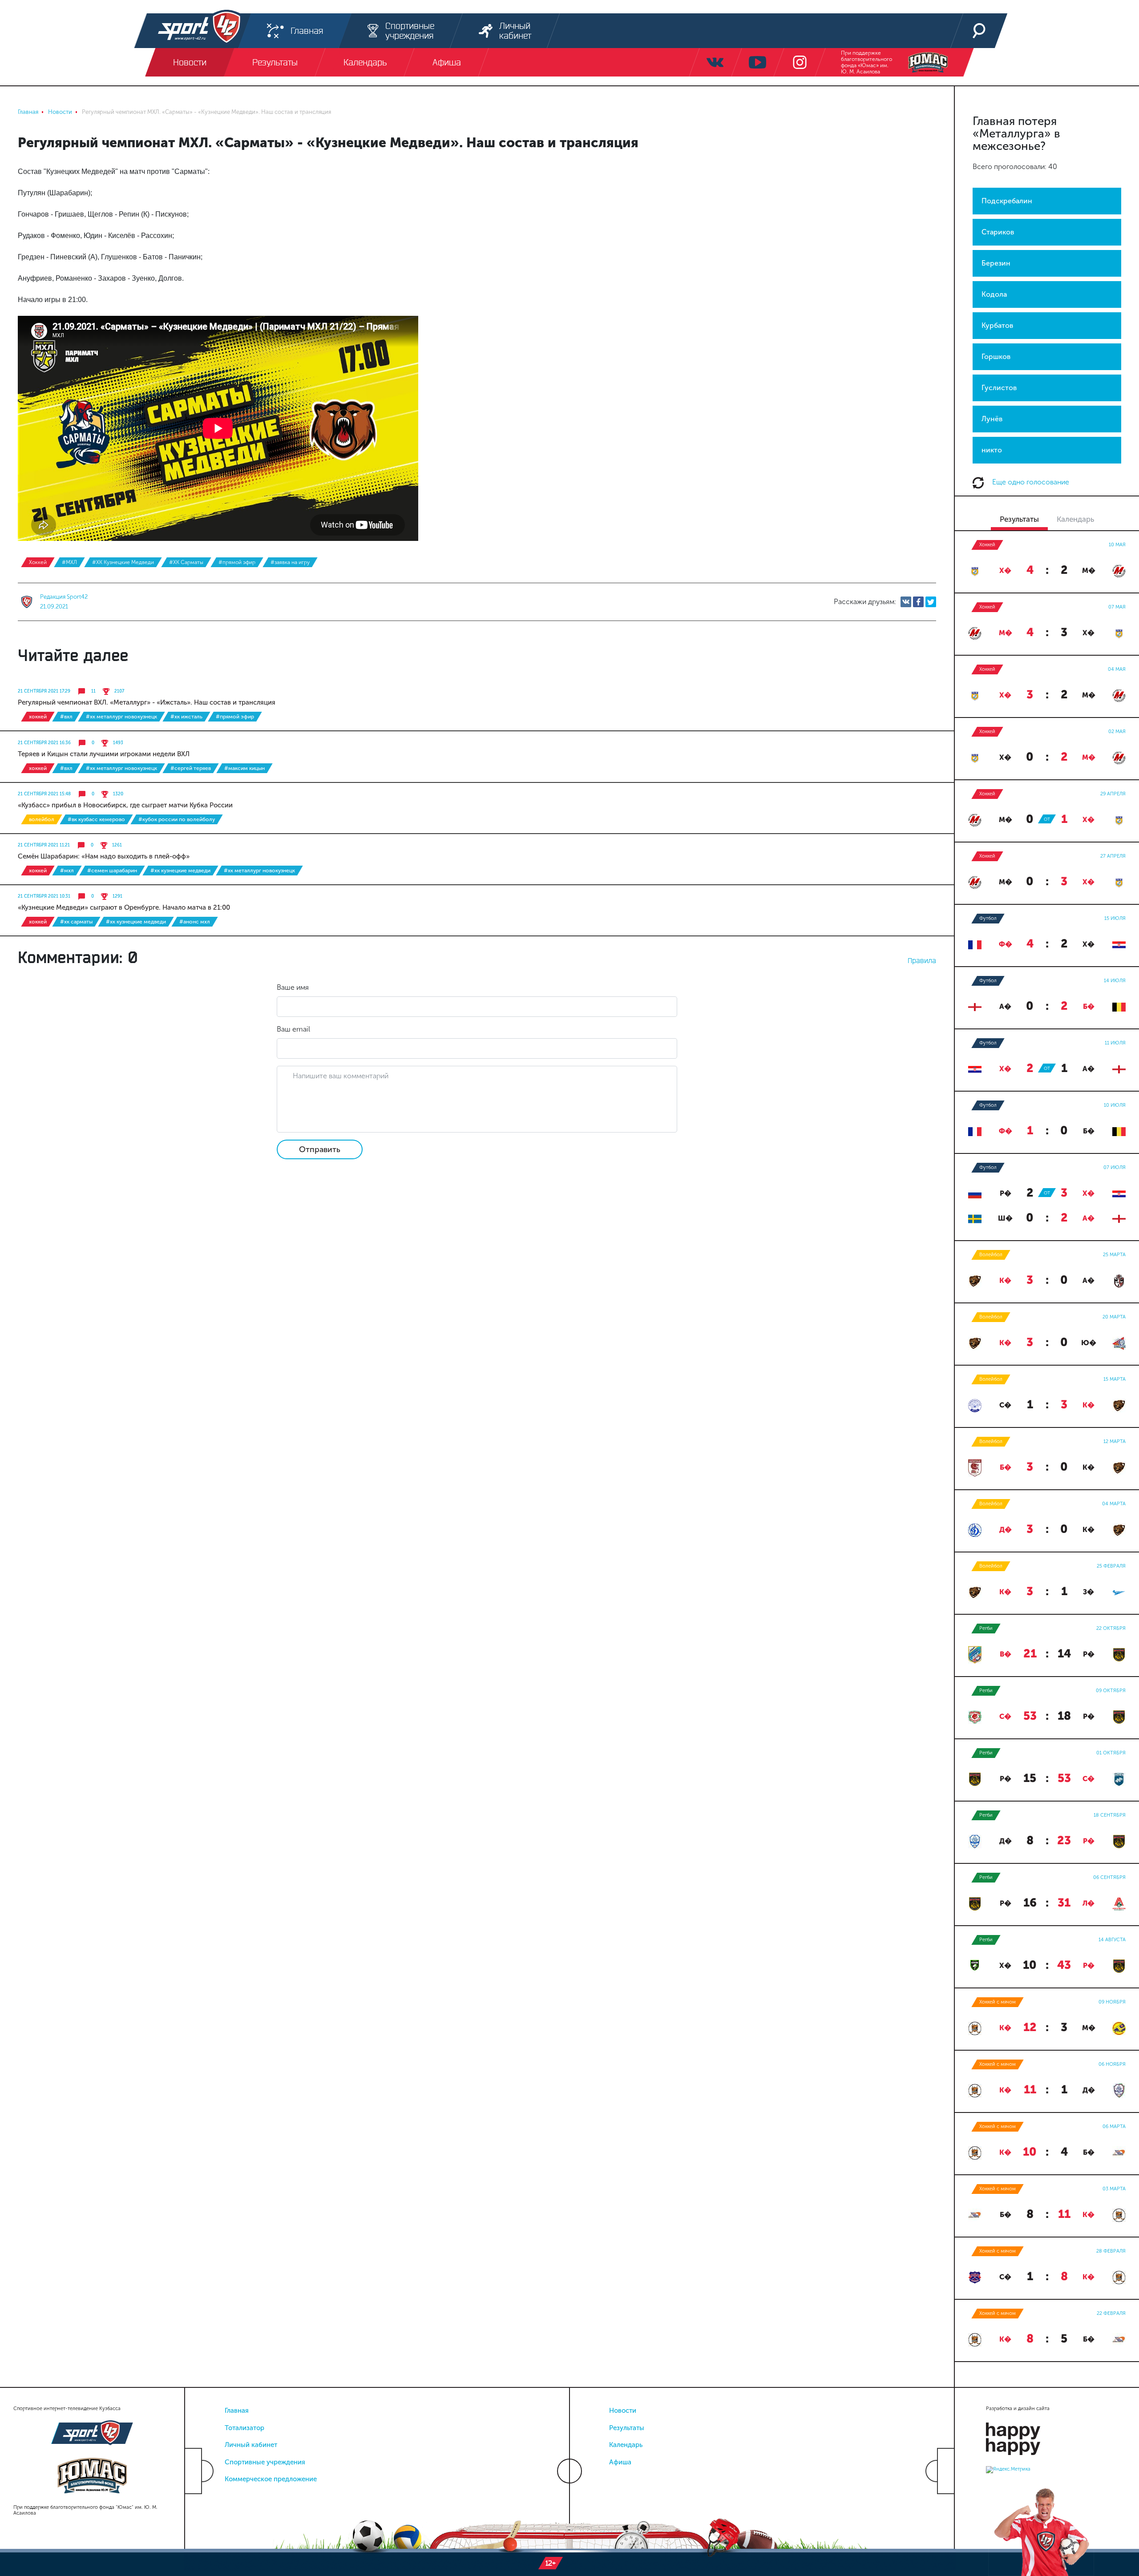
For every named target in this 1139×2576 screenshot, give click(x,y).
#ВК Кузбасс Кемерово (96, 819)
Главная (237, 2411)
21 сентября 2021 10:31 (44, 896)
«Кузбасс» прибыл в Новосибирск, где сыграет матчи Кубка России (125, 805)
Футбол (988, 918)
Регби (986, 1628)
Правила (922, 960)
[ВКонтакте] (906, 602)
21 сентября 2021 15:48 (44, 794)
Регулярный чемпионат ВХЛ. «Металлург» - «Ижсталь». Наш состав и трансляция (147, 702)
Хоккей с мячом (998, 2002)
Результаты (627, 2428)
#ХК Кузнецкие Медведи (123, 562)
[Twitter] (931, 602)
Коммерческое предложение (271, 2479)
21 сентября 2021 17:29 (44, 691)
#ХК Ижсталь (186, 717)
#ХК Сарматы (186, 562)
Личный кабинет (251, 2445)
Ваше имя (293, 987)
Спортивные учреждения (265, 2462)
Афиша (620, 2462)
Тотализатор (244, 2428)
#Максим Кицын (244, 768)
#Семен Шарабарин (112, 871)
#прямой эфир (237, 562)
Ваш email (293, 1029)
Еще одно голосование (1030, 482)
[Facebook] (918, 602)
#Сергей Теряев (191, 768)
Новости (623, 2411)
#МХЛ (69, 562)
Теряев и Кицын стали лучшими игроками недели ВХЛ (104, 754)
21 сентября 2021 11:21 (44, 845)
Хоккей (38, 562)
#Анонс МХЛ (195, 922)
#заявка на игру (290, 562)
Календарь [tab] (1075, 519)
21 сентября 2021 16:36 (44, 743)
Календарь (626, 2445)
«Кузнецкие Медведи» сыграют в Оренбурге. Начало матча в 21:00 (124, 907)
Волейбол (42, 819)
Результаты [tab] (1019, 519)
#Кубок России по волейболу (177, 819)
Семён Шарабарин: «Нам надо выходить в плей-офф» (104, 856)
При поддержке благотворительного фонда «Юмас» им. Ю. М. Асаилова (866, 62)
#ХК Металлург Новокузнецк (121, 717)
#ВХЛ (66, 717)
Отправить (320, 1149)
